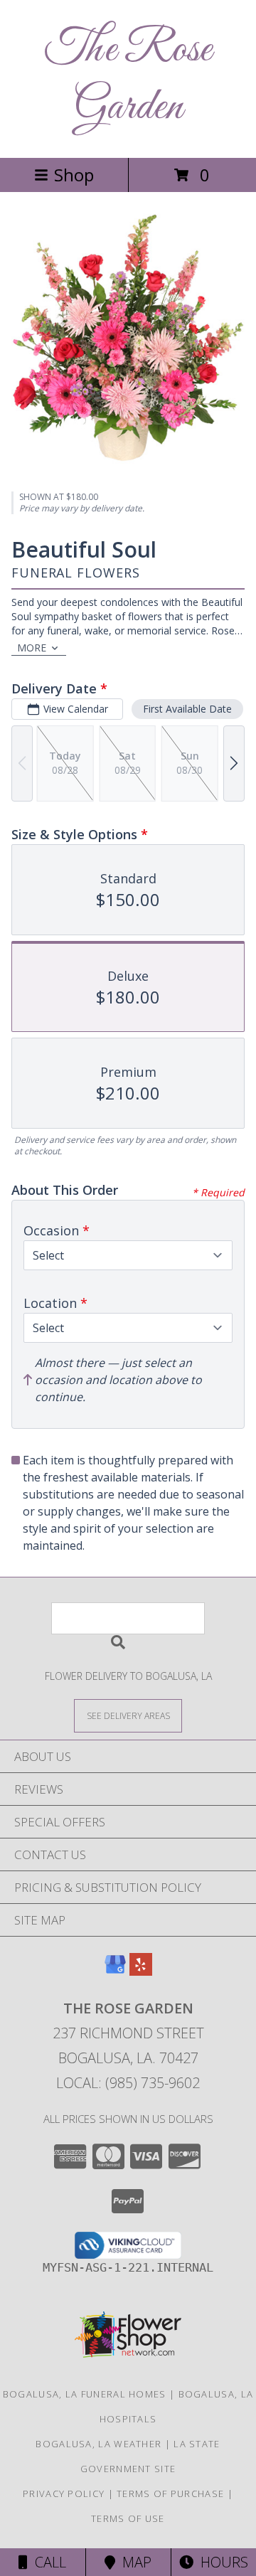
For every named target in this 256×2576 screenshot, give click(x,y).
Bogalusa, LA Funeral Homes (85, 2394)
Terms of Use (128, 2518)
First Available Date (187, 709)
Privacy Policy (64, 2493)
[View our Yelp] (141, 1971)
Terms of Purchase (170, 2493)
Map (133, 2562)
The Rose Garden (128, 79)
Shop (74, 175)
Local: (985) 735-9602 (128, 2083)
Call (47, 2562)
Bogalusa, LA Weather (98, 2444)
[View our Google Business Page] (115, 1971)
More (32, 648)
